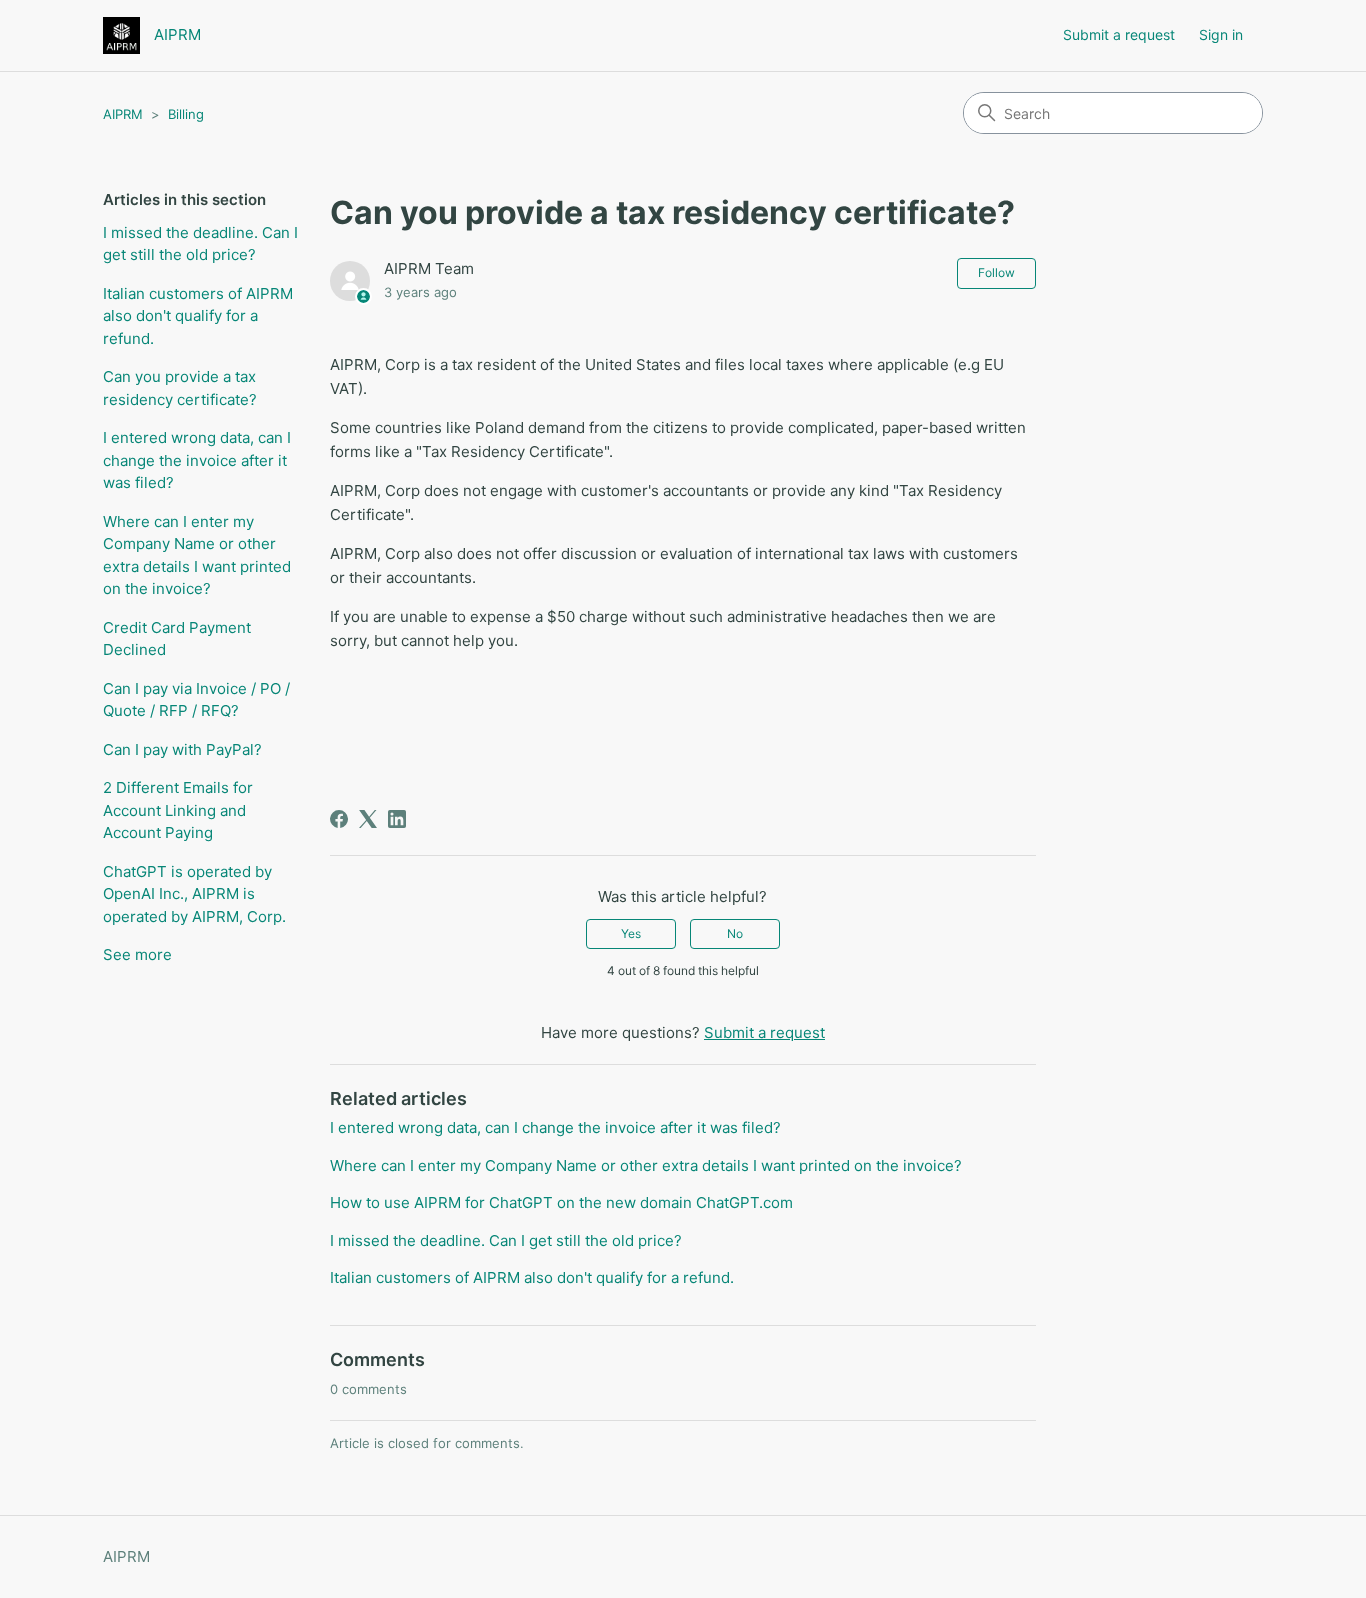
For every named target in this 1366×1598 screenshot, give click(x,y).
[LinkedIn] (397, 819)
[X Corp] (368, 819)
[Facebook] (339, 819)
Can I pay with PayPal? (182, 749)
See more (137, 954)
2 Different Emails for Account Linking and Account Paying (178, 810)
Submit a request (1119, 34)
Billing (186, 114)
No (735, 933)
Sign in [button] (1221, 34)
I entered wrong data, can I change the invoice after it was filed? (197, 460)
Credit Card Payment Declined (177, 639)
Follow (996, 272)
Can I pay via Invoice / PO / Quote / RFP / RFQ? (196, 700)
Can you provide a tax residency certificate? (180, 388)
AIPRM (123, 114)
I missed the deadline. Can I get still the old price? (200, 244)
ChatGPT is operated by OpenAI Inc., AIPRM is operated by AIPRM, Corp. (194, 894)
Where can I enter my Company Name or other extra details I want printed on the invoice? (197, 555)
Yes (631, 933)
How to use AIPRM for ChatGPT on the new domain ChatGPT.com (561, 1202)
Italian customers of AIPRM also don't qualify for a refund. (198, 316)
